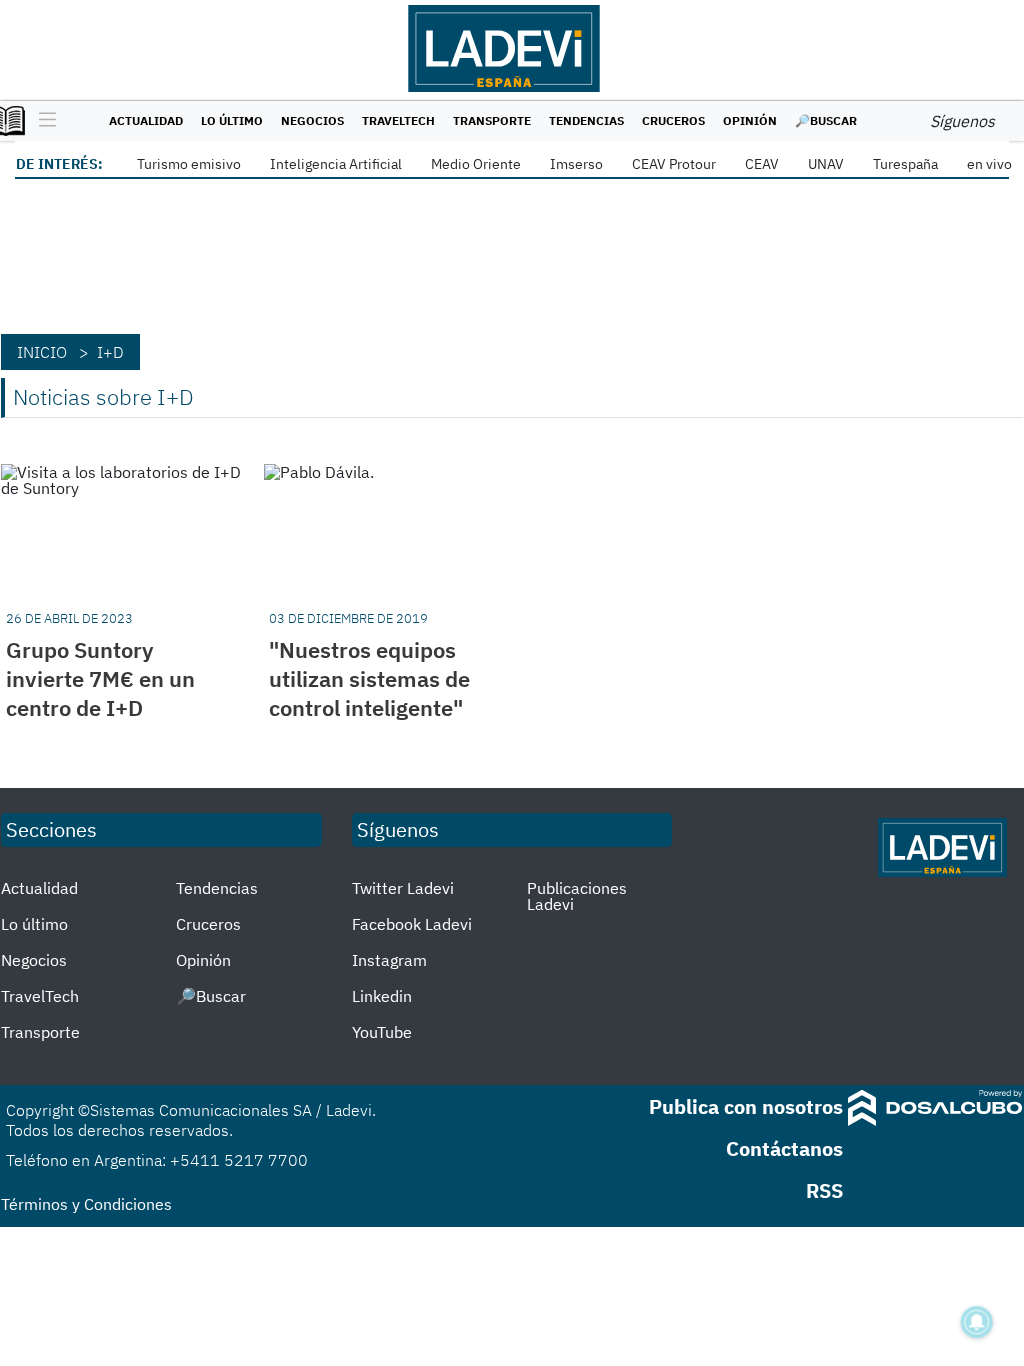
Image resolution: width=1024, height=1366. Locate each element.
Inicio (42, 352)
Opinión (750, 120)
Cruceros (673, 120)
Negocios (312, 120)
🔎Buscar (826, 120)
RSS (824, 1190)
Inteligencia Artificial (336, 164)
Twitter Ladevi (403, 888)
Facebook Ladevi (412, 924)
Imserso (576, 164)
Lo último (232, 120)
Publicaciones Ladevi (577, 896)
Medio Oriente (476, 164)
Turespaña (905, 164)
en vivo (989, 164)
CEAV (762, 164)
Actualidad (146, 120)
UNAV (826, 164)
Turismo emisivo (189, 164)
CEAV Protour (674, 164)
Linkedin (382, 996)
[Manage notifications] (977, 1322)
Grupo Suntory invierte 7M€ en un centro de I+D (100, 678)
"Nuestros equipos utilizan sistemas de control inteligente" (369, 678)
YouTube (382, 1032)
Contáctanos (784, 1148)
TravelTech (398, 120)
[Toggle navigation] (42, 121)
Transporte (492, 120)
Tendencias (586, 120)
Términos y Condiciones (86, 1204)
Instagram (389, 960)
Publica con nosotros (746, 1106)
